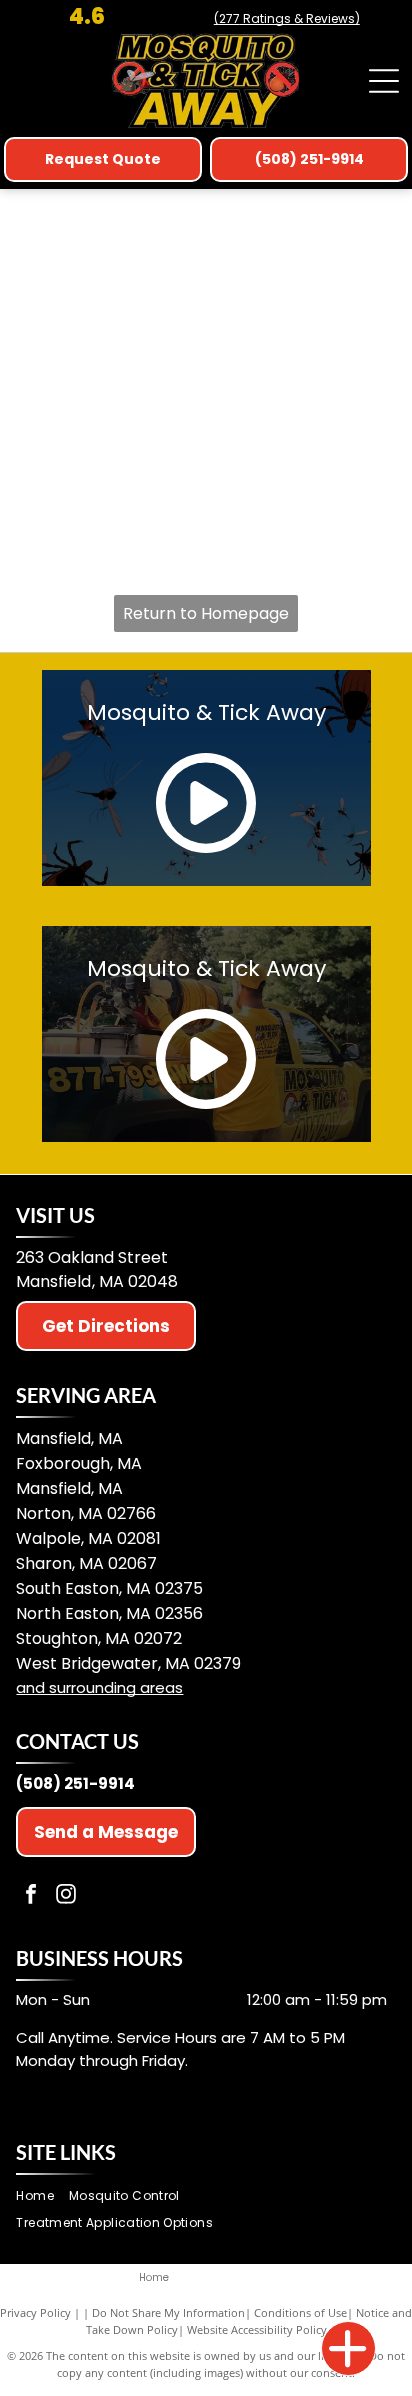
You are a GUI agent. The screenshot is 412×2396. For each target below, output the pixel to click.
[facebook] (31, 1896)
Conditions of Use (300, 2312)
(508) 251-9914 (75, 1783)
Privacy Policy (35, 2312)
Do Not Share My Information (168, 2312)
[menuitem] (42, 2196)
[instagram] (66, 1896)
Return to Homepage (206, 613)
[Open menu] (384, 81)
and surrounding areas (99, 1687)
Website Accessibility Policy (257, 2329)
